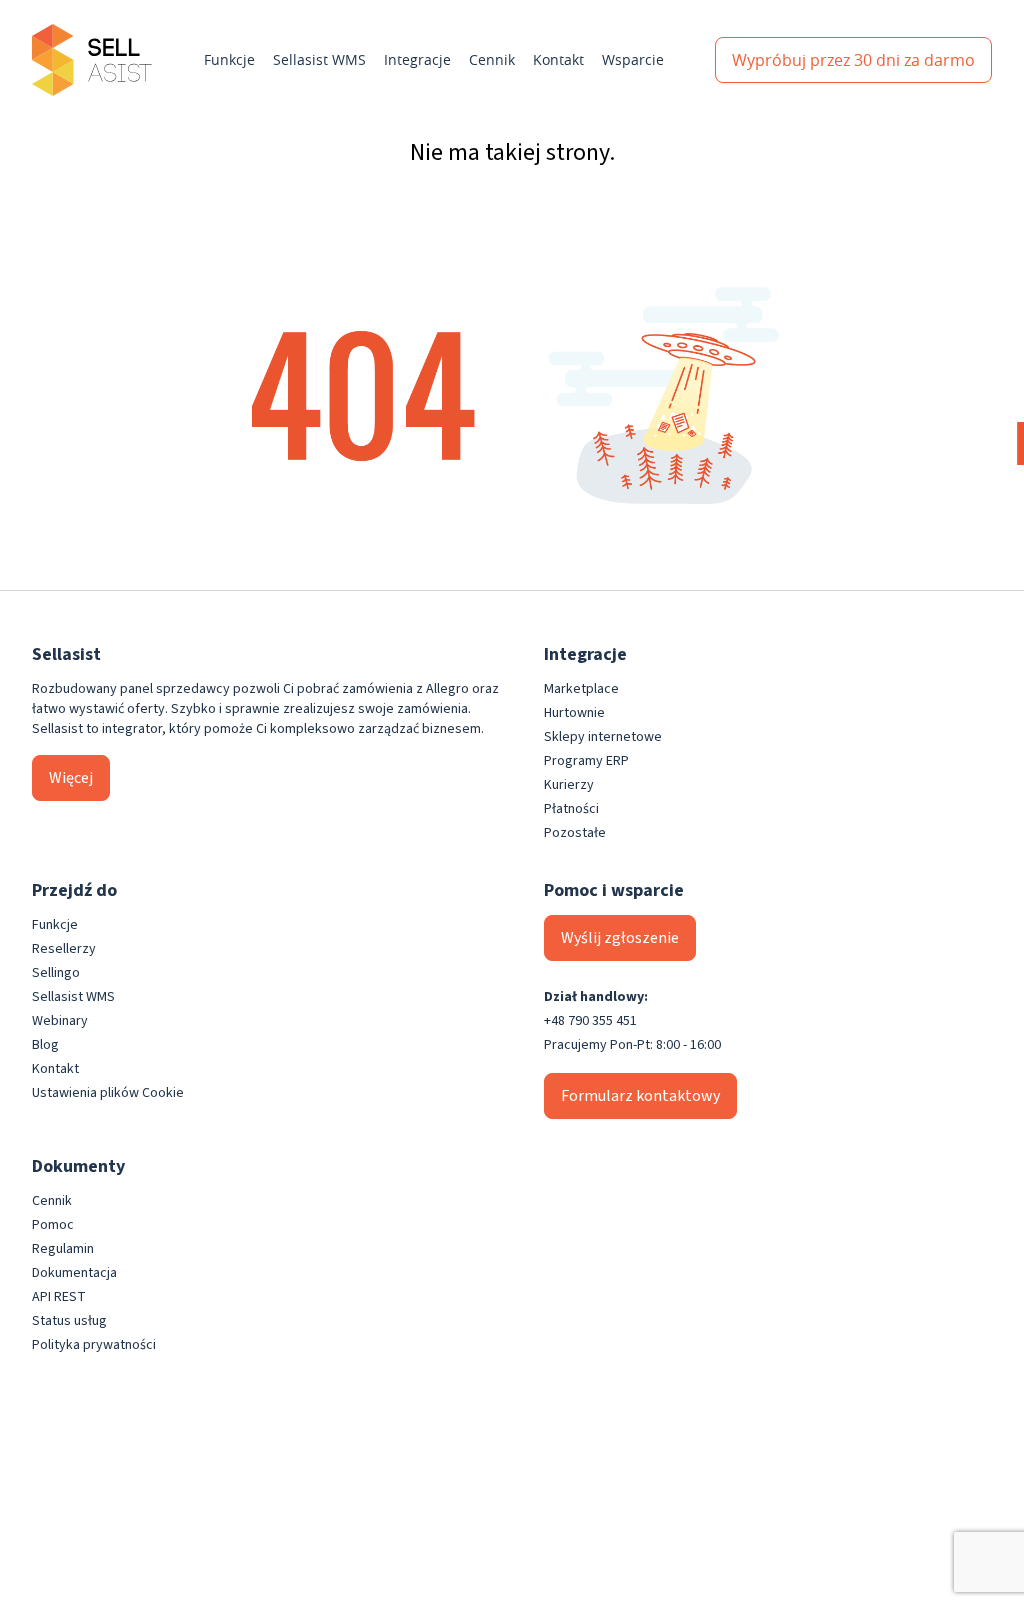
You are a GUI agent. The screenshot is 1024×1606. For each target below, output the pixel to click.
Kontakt (558, 59)
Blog (45, 1045)
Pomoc (53, 1225)
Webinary (60, 1021)
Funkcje (229, 59)
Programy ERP (586, 761)
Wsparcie (633, 59)
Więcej (71, 778)
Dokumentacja (74, 1273)
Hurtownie (574, 713)
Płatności (571, 809)
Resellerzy (64, 949)
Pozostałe (575, 833)
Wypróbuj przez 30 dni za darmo (853, 60)
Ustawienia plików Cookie (108, 1093)
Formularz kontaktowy (640, 1096)
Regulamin (63, 1249)
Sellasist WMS (319, 59)
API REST (59, 1297)
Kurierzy (569, 785)
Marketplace (581, 689)
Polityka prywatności (94, 1345)
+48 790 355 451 (590, 1021)
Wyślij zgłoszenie (620, 938)
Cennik (492, 59)
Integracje (417, 59)
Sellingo (56, 973)
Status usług (69, 1321)
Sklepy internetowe (603, 737)
